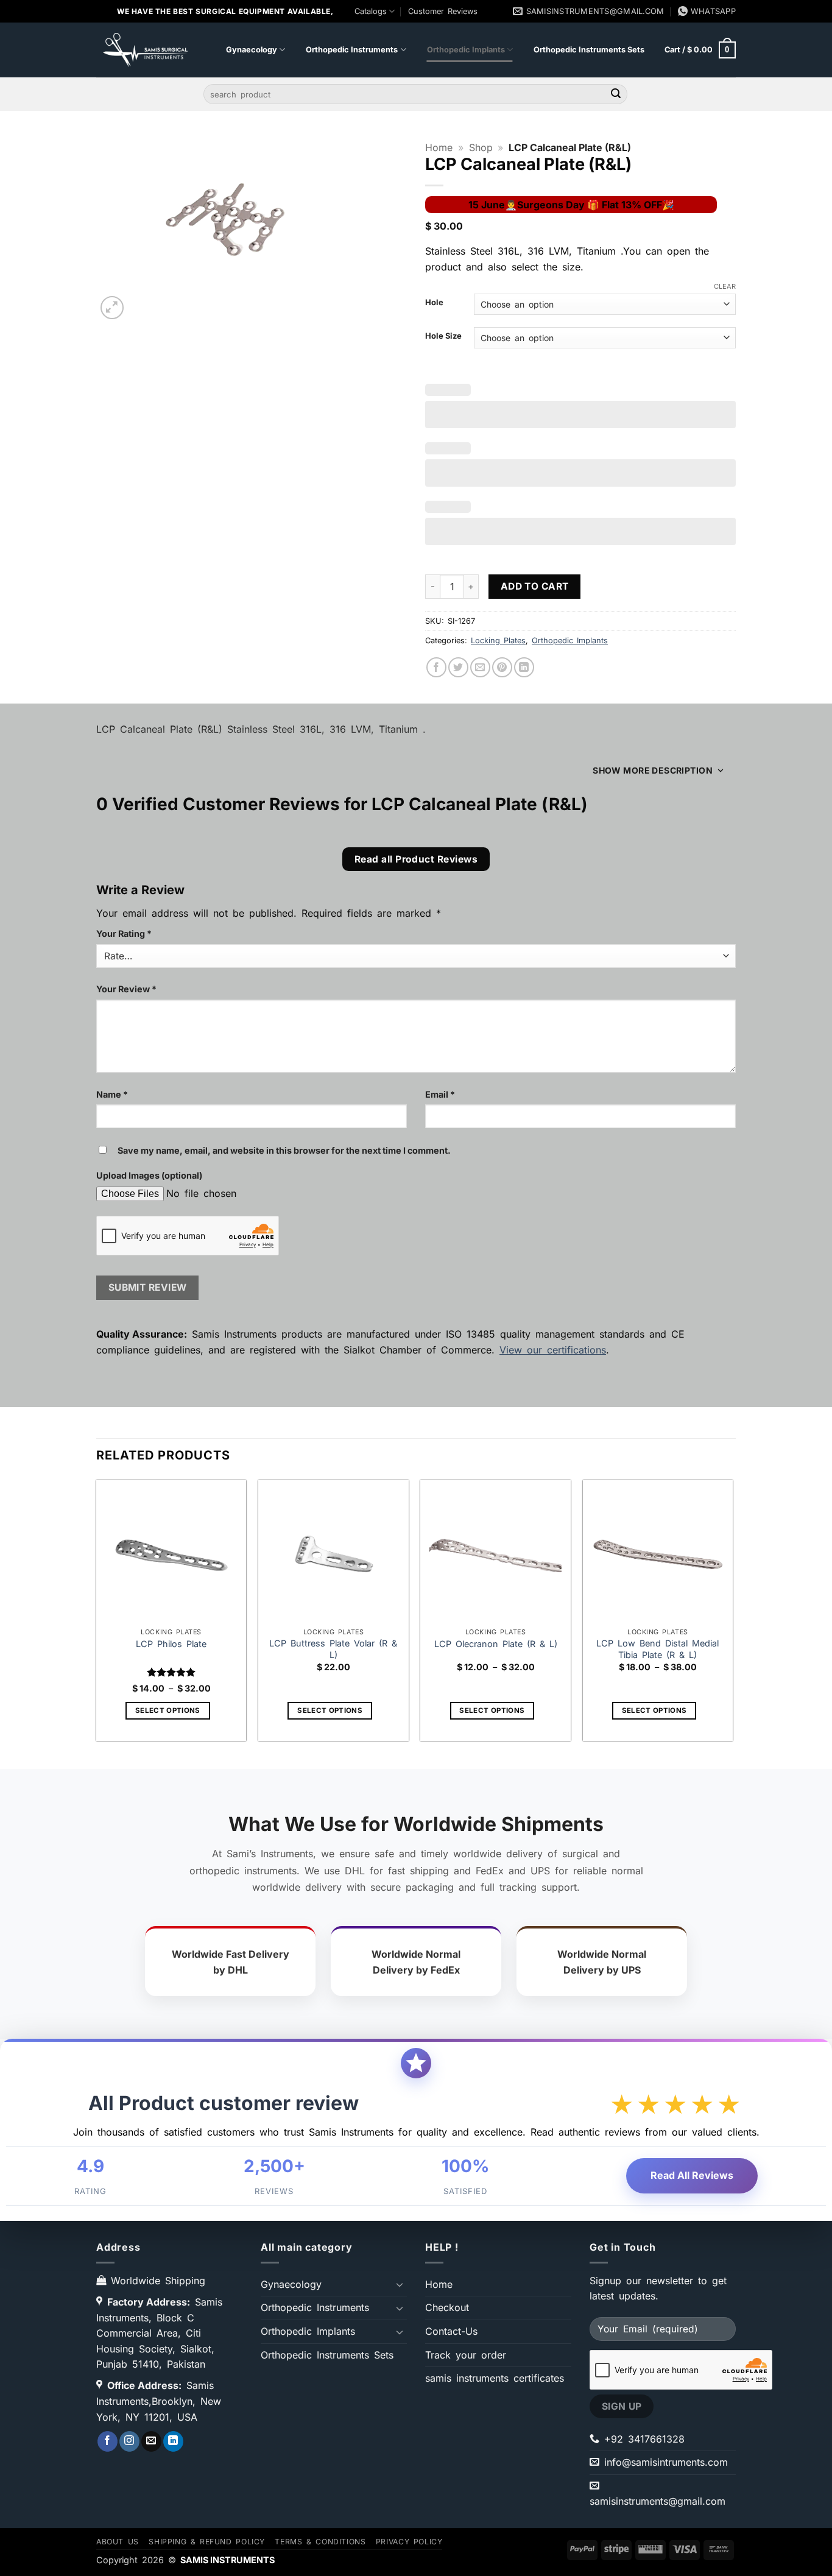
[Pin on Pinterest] (502, 667)
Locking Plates (498, 640)
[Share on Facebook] (436, 667)
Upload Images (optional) (149, 1175)
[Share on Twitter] (458, 667)
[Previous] (97, 1613)
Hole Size (443, 336)
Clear (725, 286)
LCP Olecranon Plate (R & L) (496, 1643)
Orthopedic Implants (466, 50)
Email (440, 1094)
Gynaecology (252, 50)
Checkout (447, 2307)
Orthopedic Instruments (352, 50)
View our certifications (553, 1350)
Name (112, 1094)
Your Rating (124, 933)
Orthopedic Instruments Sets (589, 50)
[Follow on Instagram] (129, 2441)
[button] (700, 50)
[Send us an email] (151, 2441)
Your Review (126, 989)
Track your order (466, 2355)
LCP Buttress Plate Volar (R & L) (333, 1649)
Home (439, 147)
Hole (434, 303)
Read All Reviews (692, 2175)
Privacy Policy (409, 2541)
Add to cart (535, 586)
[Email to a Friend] (480, 667)
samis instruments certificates (495, 2378)
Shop (481, 147)
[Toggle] (400, 2284)
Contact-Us (451, 2331)
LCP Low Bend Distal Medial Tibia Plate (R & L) (657, 1649)
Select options (168, 1710)
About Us (118, 2541)
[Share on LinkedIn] (524, 667)
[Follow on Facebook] (108, 2441)
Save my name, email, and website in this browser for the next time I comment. (284, 1150)
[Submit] (616, 94)
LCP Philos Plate (171, 1643)
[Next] (732, 1613)
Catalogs (371, 11)
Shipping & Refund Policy (207, 2541)
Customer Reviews (443, 11)
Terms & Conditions (320, 2541)
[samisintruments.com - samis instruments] (142, 50)
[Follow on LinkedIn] (173, 2441)
